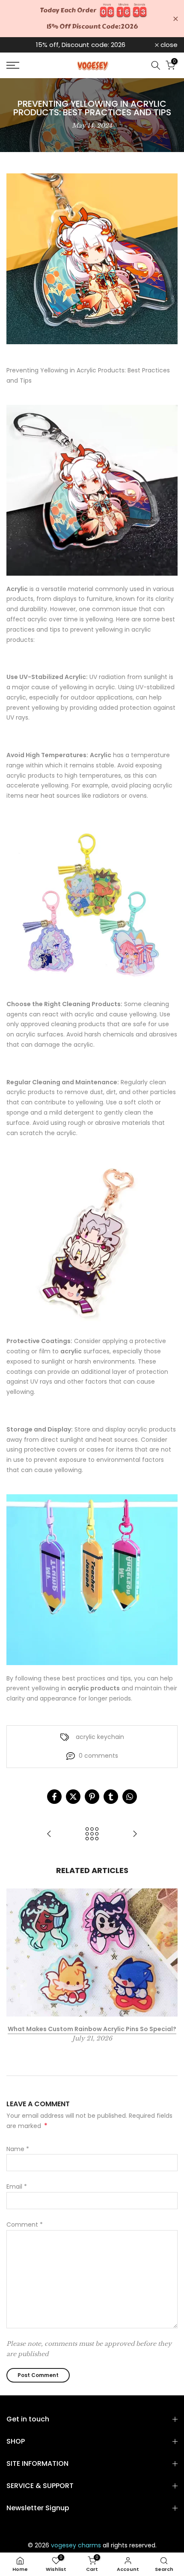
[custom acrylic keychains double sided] (92, 905)
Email (17, 2187)
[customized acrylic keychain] (92, 1242)
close (168, 45)
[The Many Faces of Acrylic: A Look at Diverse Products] (135, 1834)
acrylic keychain (100, 1737)
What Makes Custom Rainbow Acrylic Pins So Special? (92, 2029)
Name (18, 2149)
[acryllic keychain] (92, 490)
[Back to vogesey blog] (92, 1834)
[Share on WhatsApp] (130, 1797)
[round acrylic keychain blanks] (92, 1579)
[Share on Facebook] (54, 1797)
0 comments (98, 1756)
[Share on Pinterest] (92, 1797)
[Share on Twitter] (73, 1797)
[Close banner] (176, 19)
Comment (25, 2225)
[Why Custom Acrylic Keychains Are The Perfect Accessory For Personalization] (49, 1834)
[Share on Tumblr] (111, 1797)
